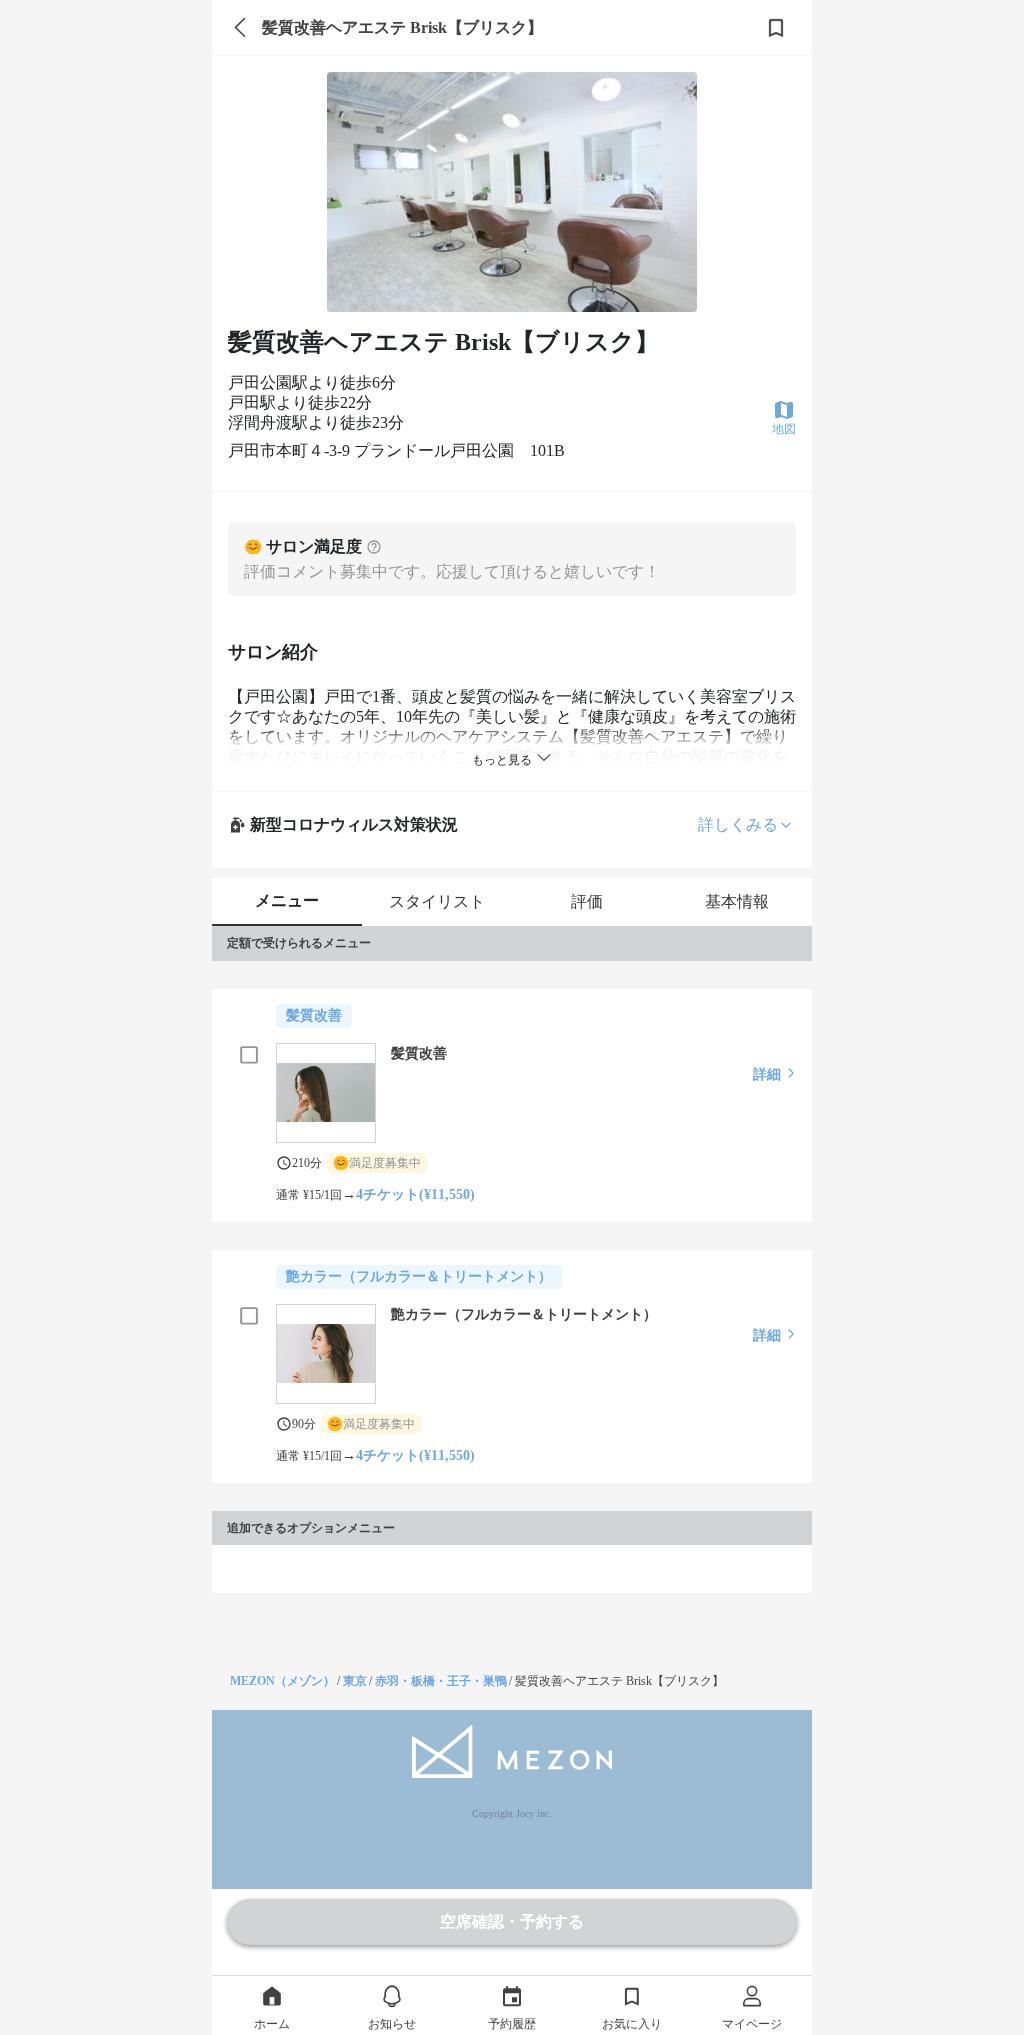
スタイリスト (437, 901)
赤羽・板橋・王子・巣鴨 (441, 1681)
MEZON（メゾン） (282, 1681)
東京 (355, 1681)
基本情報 (737, 901)
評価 (587, 901)
